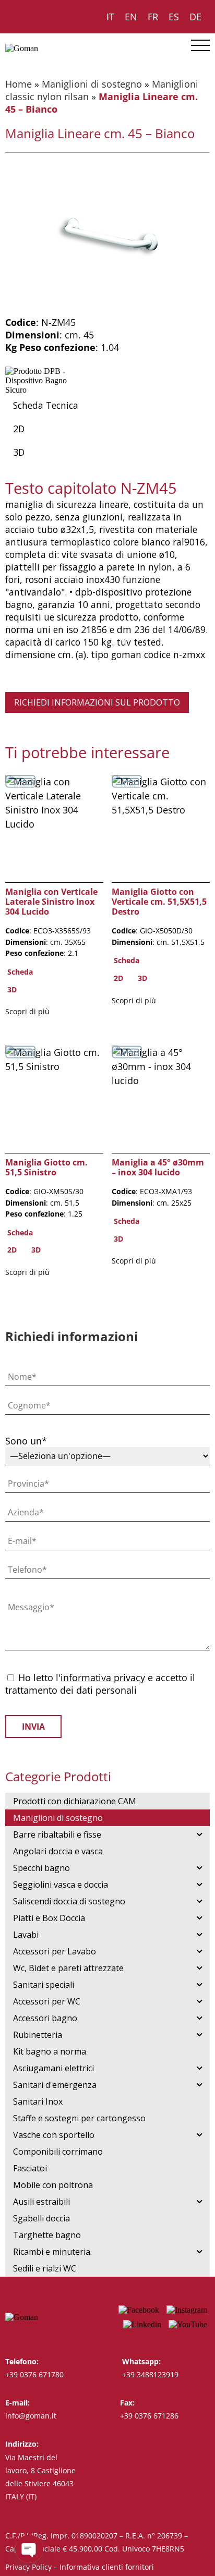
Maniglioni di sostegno (92, 84)
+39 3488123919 (150, 2374)
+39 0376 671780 (34, 2374)
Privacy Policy (28, 2567)
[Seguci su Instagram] (187, 2310)
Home (19, 84)
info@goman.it (31, 2416)
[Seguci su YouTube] (188, 2324)
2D (19, 429)
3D (19, 452)
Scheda (20, 972)
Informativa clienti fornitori (107, 2567)
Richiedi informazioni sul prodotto (97, 702)
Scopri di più (27, 1011)
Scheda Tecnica (46, 405)
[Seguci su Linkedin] (142, 2324)
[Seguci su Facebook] (139, 2310)
